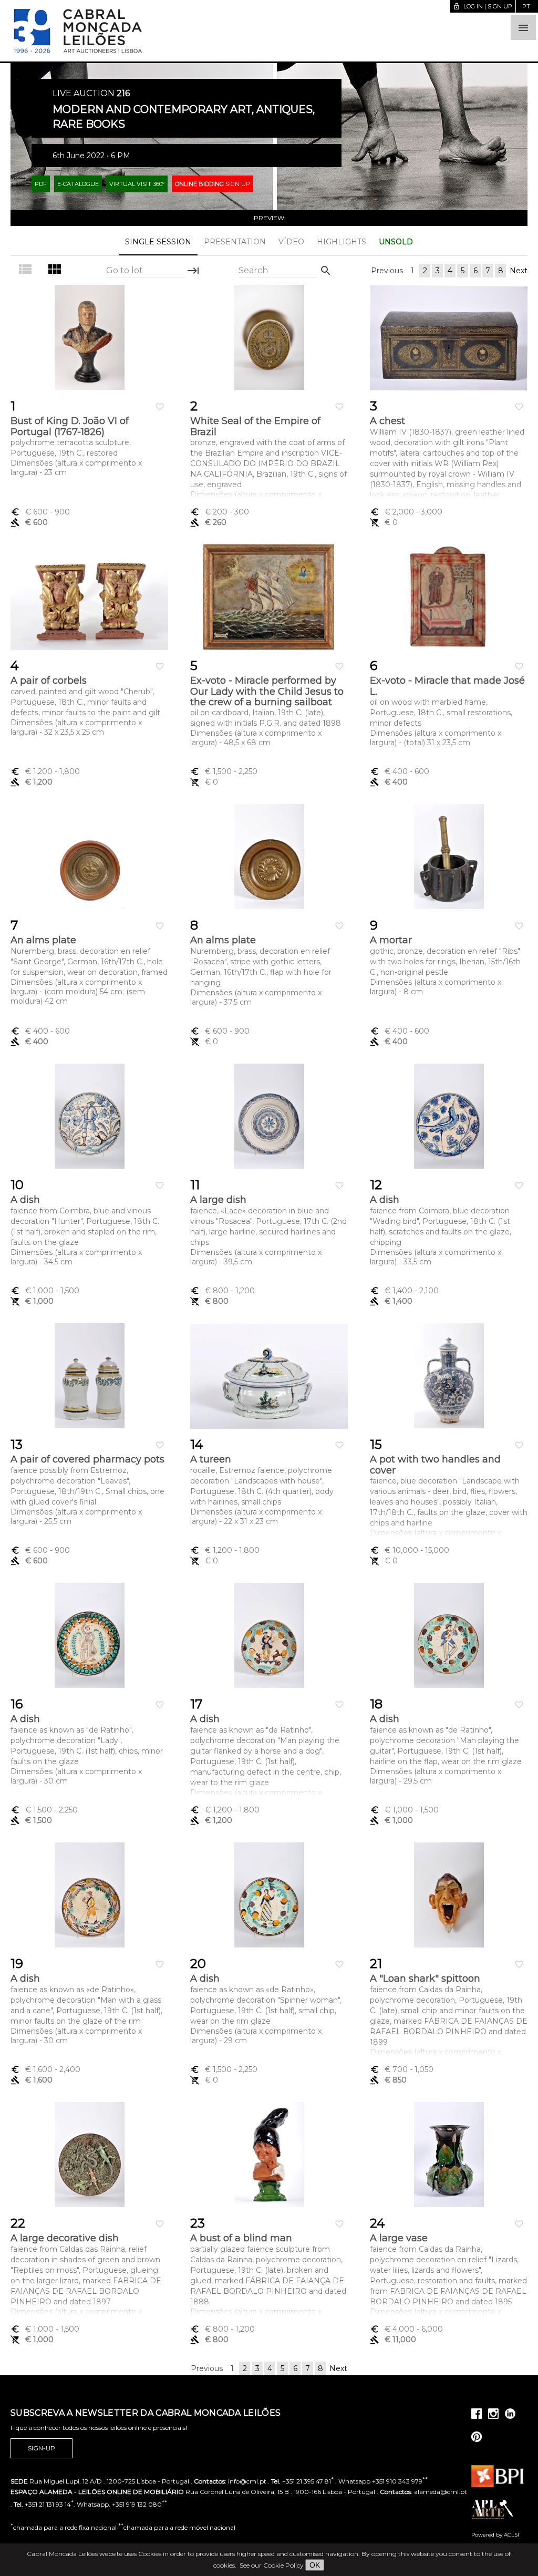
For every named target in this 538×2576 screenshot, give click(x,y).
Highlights (342, 242)
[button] (523, 27)
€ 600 (40, 512)
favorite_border (160, 407)
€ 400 (400, 771)
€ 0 (384, 522)
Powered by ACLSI (495, 2535)
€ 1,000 (45, 1291)
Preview (269, 218)
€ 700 (402, 2069)
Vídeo (291, 242)
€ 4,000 (406, 2329)
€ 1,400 (404, 1291)
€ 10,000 (410, 1550)
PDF (41, 184)
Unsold (396, 242)
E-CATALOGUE (78, 184)
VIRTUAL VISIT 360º (137, 184)
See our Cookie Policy (272, 2565)
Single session (158, 242)
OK (315, 2565)
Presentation (235, 242)
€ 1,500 (224, 771)
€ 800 (223, 1291)
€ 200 (220, 512)
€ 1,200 (45, 771)
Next (519, 271)
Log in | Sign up (483, 6)
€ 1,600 (45, 2069)
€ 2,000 (406, 512)
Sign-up (42, 2448)
